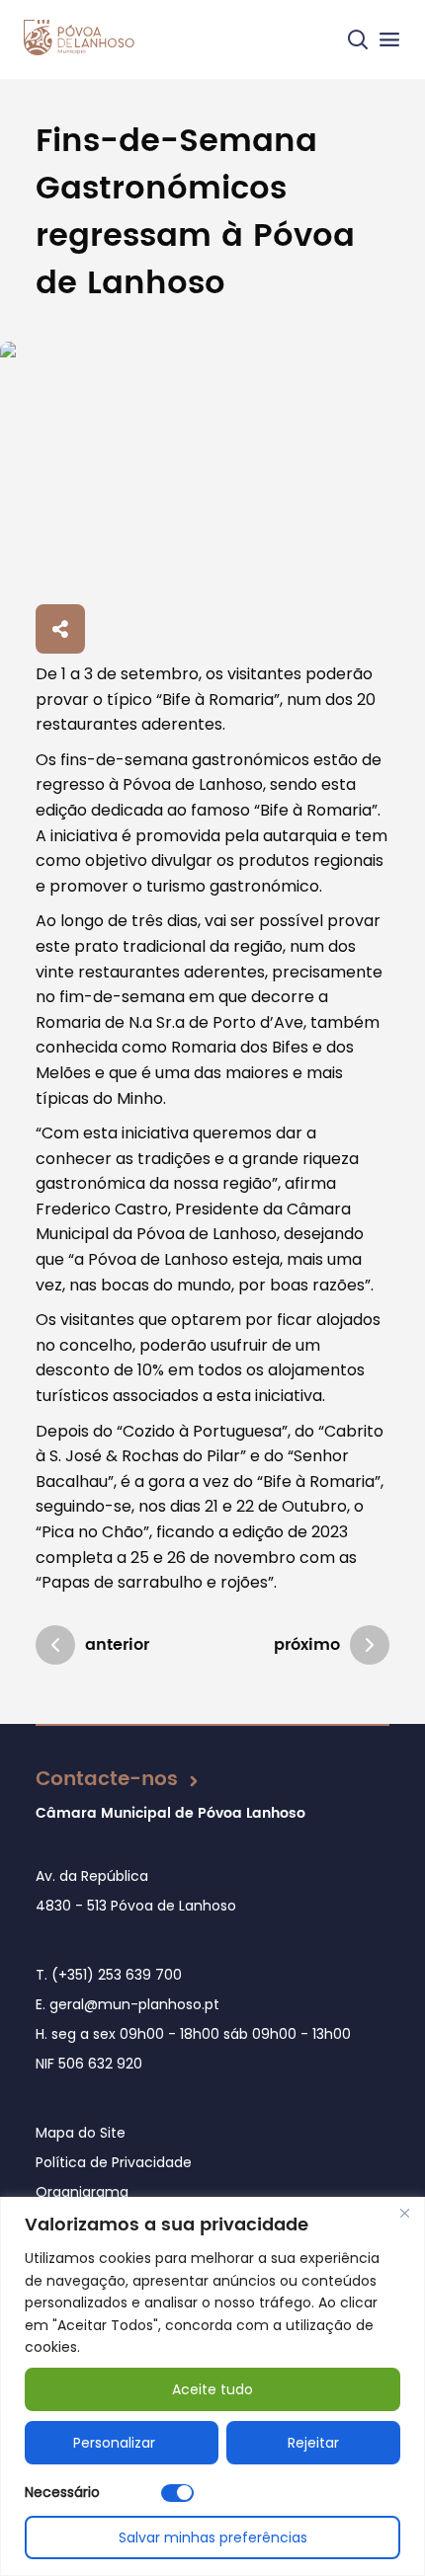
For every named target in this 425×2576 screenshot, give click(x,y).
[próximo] (370, 1645)
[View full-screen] (212, 469)
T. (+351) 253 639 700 (109, 1975)
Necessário (62, 2492)
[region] (212, 2386)
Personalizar (114, 2443)
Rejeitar (313, 2443)
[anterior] (55, 1645)
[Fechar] (404, 2214)
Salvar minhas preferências (213, 2537)
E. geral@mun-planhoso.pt (127, 2004)
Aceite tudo (212, 2389)
